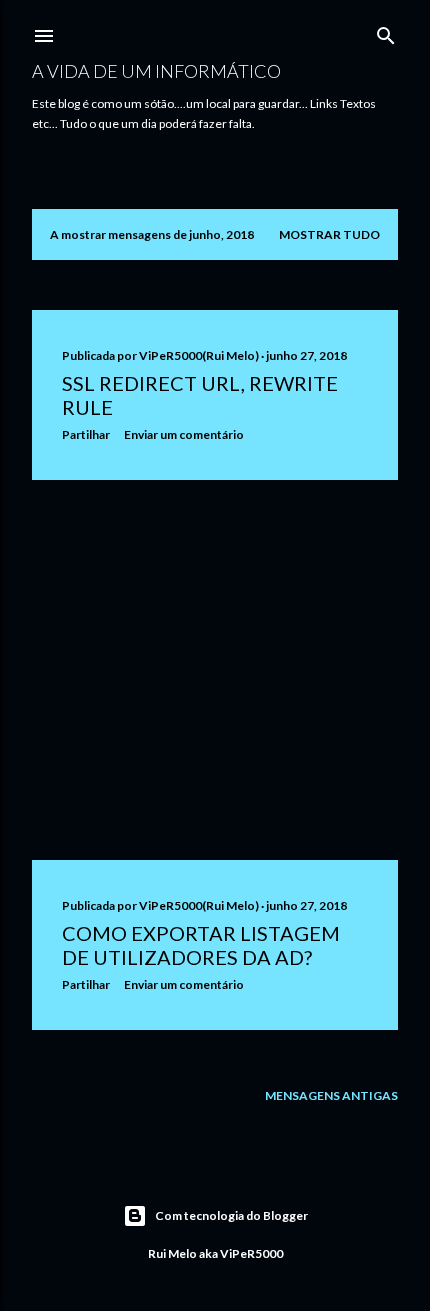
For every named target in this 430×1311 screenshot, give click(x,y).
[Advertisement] (215, 670)
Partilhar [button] (86, 434)
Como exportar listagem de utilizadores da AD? (201, 945)
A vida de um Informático (156, 71)
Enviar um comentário (184, 434)
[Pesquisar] (386, 31)
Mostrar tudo (329, 234)
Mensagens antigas (331, 1095)
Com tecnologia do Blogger (231, 1215)
